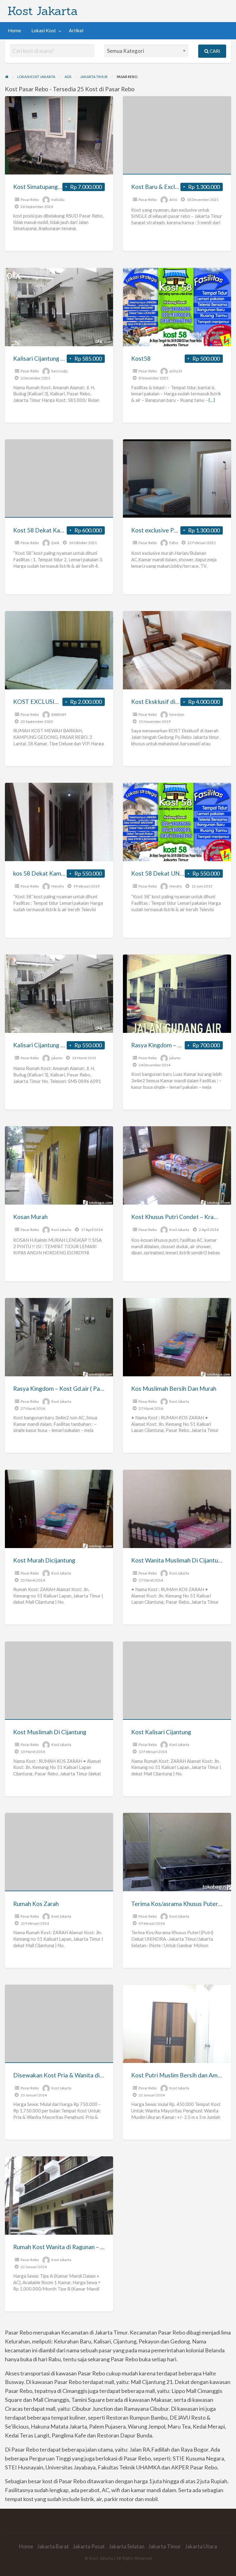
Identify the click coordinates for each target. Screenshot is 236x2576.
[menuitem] (14, 31)
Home (14, 30)
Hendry (58, 886)
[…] (212, 400)
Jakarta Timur (165, 2546)
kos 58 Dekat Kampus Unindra (53, 873)
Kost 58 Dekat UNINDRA (165, 873)
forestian (177, 714)
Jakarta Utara (201, 2546)
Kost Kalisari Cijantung (161, 1732)
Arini (173, 200)
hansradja (59, 371)
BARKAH (59, 714)
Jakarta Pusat (89, 2546)
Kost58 (141, 358)
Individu (58, 200)
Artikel (76, 30)
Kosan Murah (30, 1217)
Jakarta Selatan (127, 2546)
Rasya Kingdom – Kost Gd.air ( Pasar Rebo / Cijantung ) (84, 1388)
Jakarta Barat (53, 2546)
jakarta (57, 1058)
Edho (174, 543)
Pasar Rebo (30, 200)
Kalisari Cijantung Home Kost (52, 358)
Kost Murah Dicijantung (44, 1560)
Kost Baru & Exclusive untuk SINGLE (179, 187)
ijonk (55, 543)
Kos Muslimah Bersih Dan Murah (174, 1388)
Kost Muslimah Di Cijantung (50, 1732)
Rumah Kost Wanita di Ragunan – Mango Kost (73, 2247)
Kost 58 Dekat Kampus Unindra (54, 530)
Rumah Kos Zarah (36, 1904)
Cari (214, 51)
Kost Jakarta (43, 11)
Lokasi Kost (44, 30)
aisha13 (176, 371)
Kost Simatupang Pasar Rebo (51, 187)
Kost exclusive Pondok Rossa (169, 530)
